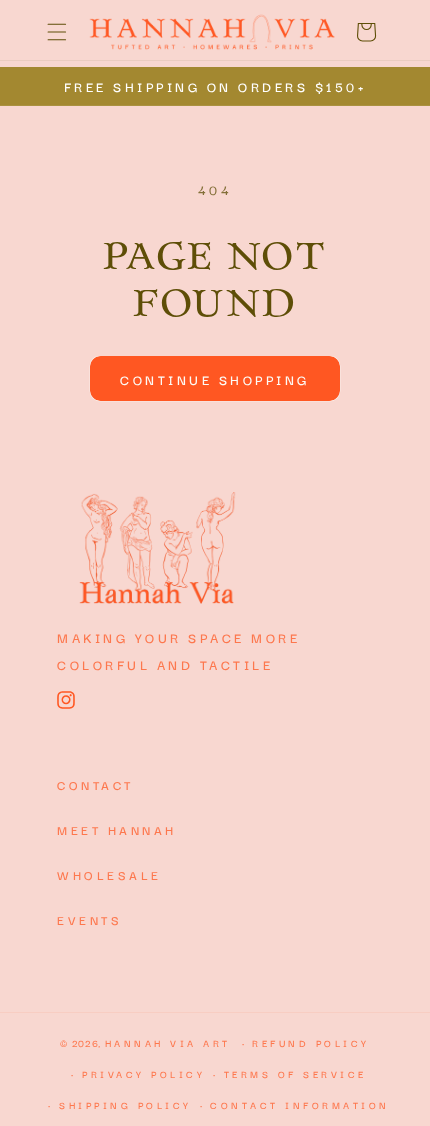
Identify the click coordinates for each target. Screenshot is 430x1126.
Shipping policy (125, 1104)
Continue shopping (215, 379)
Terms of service (295, 1073)
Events (89, 919)
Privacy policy (143, 1073)
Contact (95, 784)
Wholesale (109, 874)
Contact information (300, 1104)
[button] (57, 32)
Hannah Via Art (168, 1042)
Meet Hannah (117, 829)
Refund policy (311, 1042)
